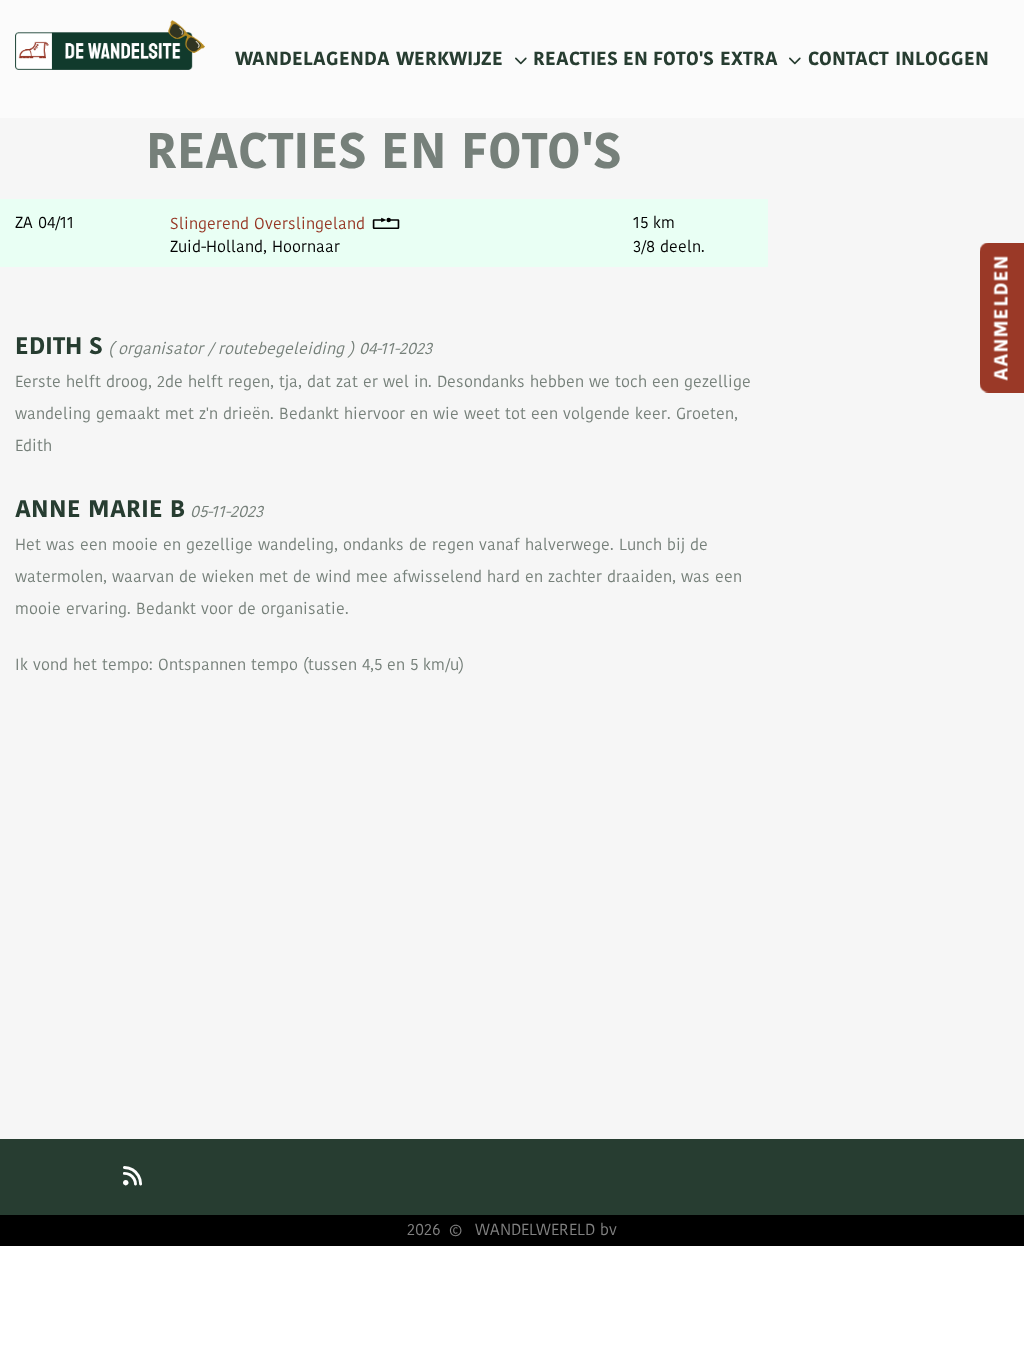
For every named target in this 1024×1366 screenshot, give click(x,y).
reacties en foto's (623, 59)
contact (848, 59)
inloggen (942, 59)
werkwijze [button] (452, 59)
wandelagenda (312, 59)
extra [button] (751, 59)
